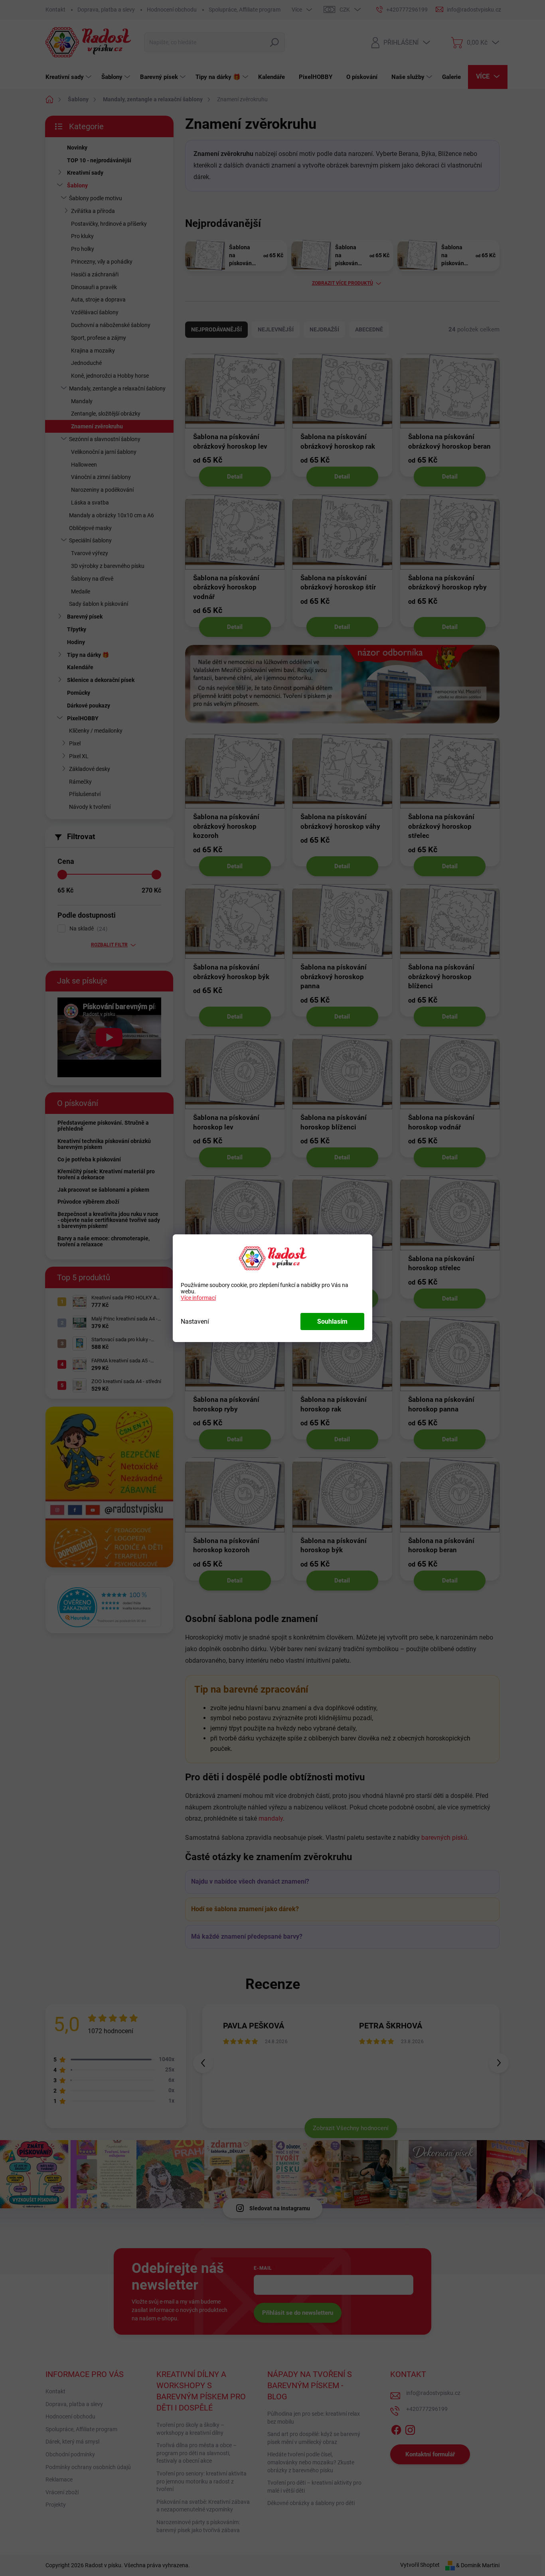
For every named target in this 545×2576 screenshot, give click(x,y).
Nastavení (195, 1322)
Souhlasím (332, 1322)
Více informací (198, 1298)
